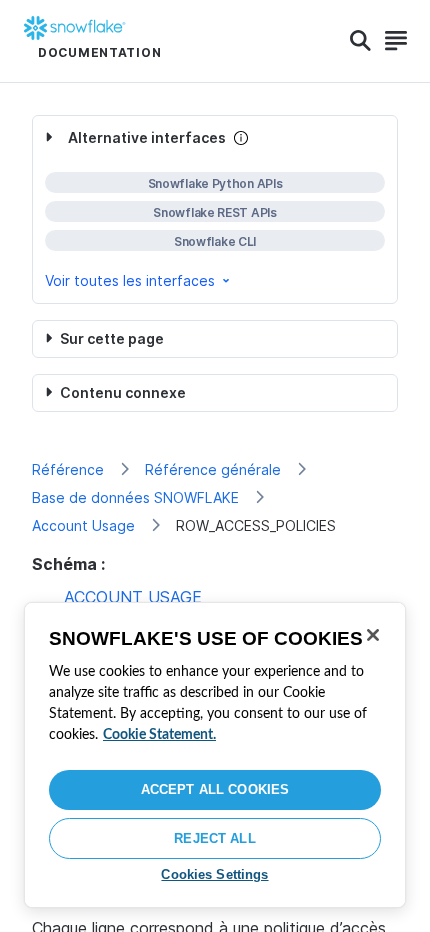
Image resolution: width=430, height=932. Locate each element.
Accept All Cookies (215, 789)
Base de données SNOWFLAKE (135, 497)
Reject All (214, 838)
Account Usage (83, 525)
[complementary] (215, 209)
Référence (68, 469)
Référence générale (213, 469)
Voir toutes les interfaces (130, 280)
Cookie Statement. (159, 735)
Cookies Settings (214, 874)
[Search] (360, 41)
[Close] (373, 635)
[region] (215, 755)
